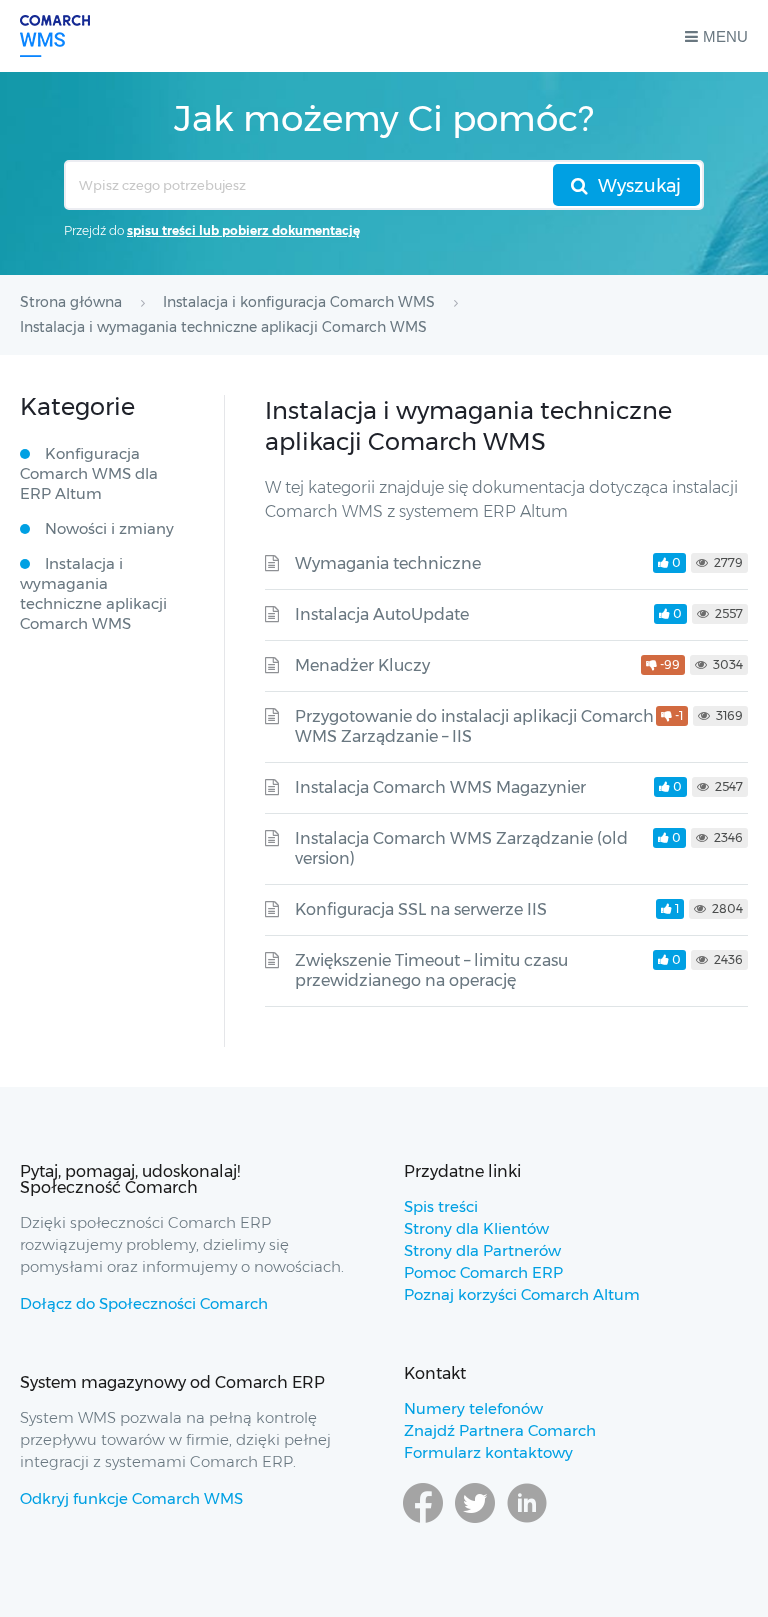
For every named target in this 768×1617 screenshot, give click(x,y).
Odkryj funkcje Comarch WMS (131, 1498)
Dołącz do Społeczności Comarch (144, 1303)
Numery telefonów (473, 1408)
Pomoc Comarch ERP (483, 1272)
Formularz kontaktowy (488, 1452)
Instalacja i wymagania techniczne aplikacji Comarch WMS (93, 593)
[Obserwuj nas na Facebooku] (423, 1522)
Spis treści (441, 1206)
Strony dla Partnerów (482, 1250)
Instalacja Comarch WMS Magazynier (440, 787)
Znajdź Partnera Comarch (500, 1430)
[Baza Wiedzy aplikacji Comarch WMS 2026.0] (55, 36)
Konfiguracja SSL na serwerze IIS (421, 909)
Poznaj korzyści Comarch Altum (522, 1294)
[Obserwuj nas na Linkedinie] (527, 1522)
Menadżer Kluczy (362, 665)
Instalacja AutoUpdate (382, 614)
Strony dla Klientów (476, 1228)
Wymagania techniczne (388, 563)
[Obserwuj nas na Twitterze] (475, 1522)
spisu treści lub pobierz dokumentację (243, 230)
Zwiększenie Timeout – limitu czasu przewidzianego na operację (431, 970)
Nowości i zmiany (109, 528)
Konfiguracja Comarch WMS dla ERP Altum (89, 473)
